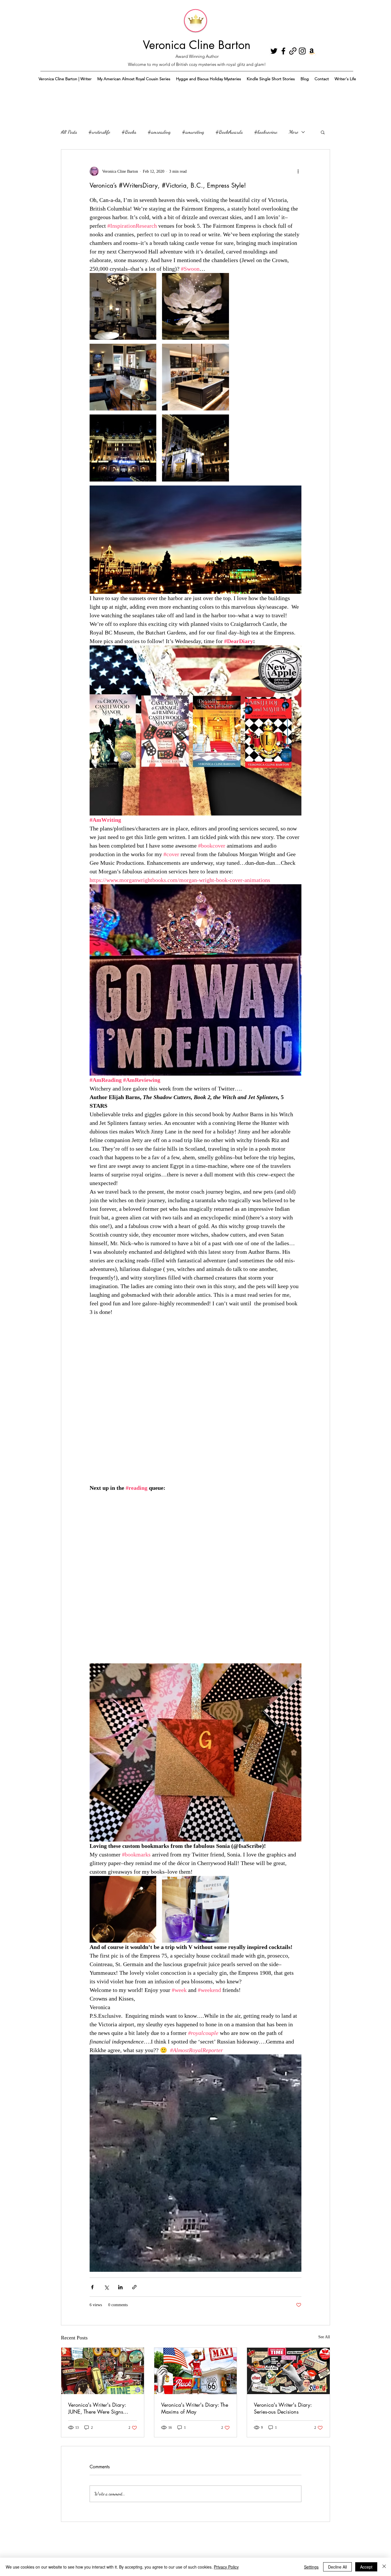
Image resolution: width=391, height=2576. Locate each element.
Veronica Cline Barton (197, 45)
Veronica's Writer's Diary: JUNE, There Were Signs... (98, 2408)
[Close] (384, 2567)
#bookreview (266, 132)
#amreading (159, 132)
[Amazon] (312, 51)
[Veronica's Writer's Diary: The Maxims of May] (196, 2371)
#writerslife (99, 132)
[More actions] (298, 171)
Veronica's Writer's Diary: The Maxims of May (195, 2408)
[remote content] (195, 1404)
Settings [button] (311, 2567)
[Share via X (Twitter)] (106, 2287)
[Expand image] (123, 306)
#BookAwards (229, 132)
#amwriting (193, 132)
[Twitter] (274, 51)
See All (324, 2337)
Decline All (337, 2567)
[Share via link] (134, 2287)
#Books (129, 132)
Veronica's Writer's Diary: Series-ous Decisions (283, 2408)
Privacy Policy (226, 2567)
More (294, 132)
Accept (366, 2567)
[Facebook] (283, 51)
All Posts (69, 132)
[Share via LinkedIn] (120, 2287)
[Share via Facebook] (92, 2287)
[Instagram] (302, 51)
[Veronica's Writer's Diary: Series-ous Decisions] (288, 2371)
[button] (323, 132)
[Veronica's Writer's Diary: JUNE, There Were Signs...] (103, 2371)
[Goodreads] (293, 51)
